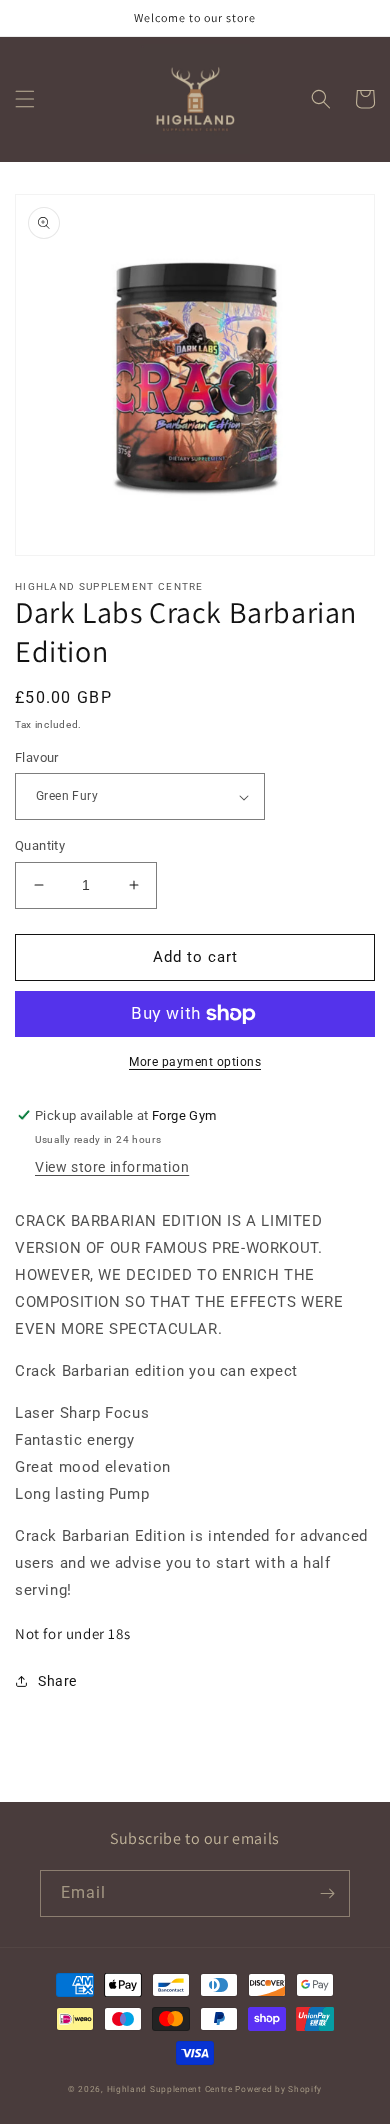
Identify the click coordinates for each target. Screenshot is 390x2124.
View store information (112, 1167)
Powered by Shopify (278, 2089)
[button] (25, 99)
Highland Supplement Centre (170, 2089)
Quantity (40, 845)
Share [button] (57, 1681)
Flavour (37, 757)
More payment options (195, 1062)
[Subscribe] (327, 1893)
